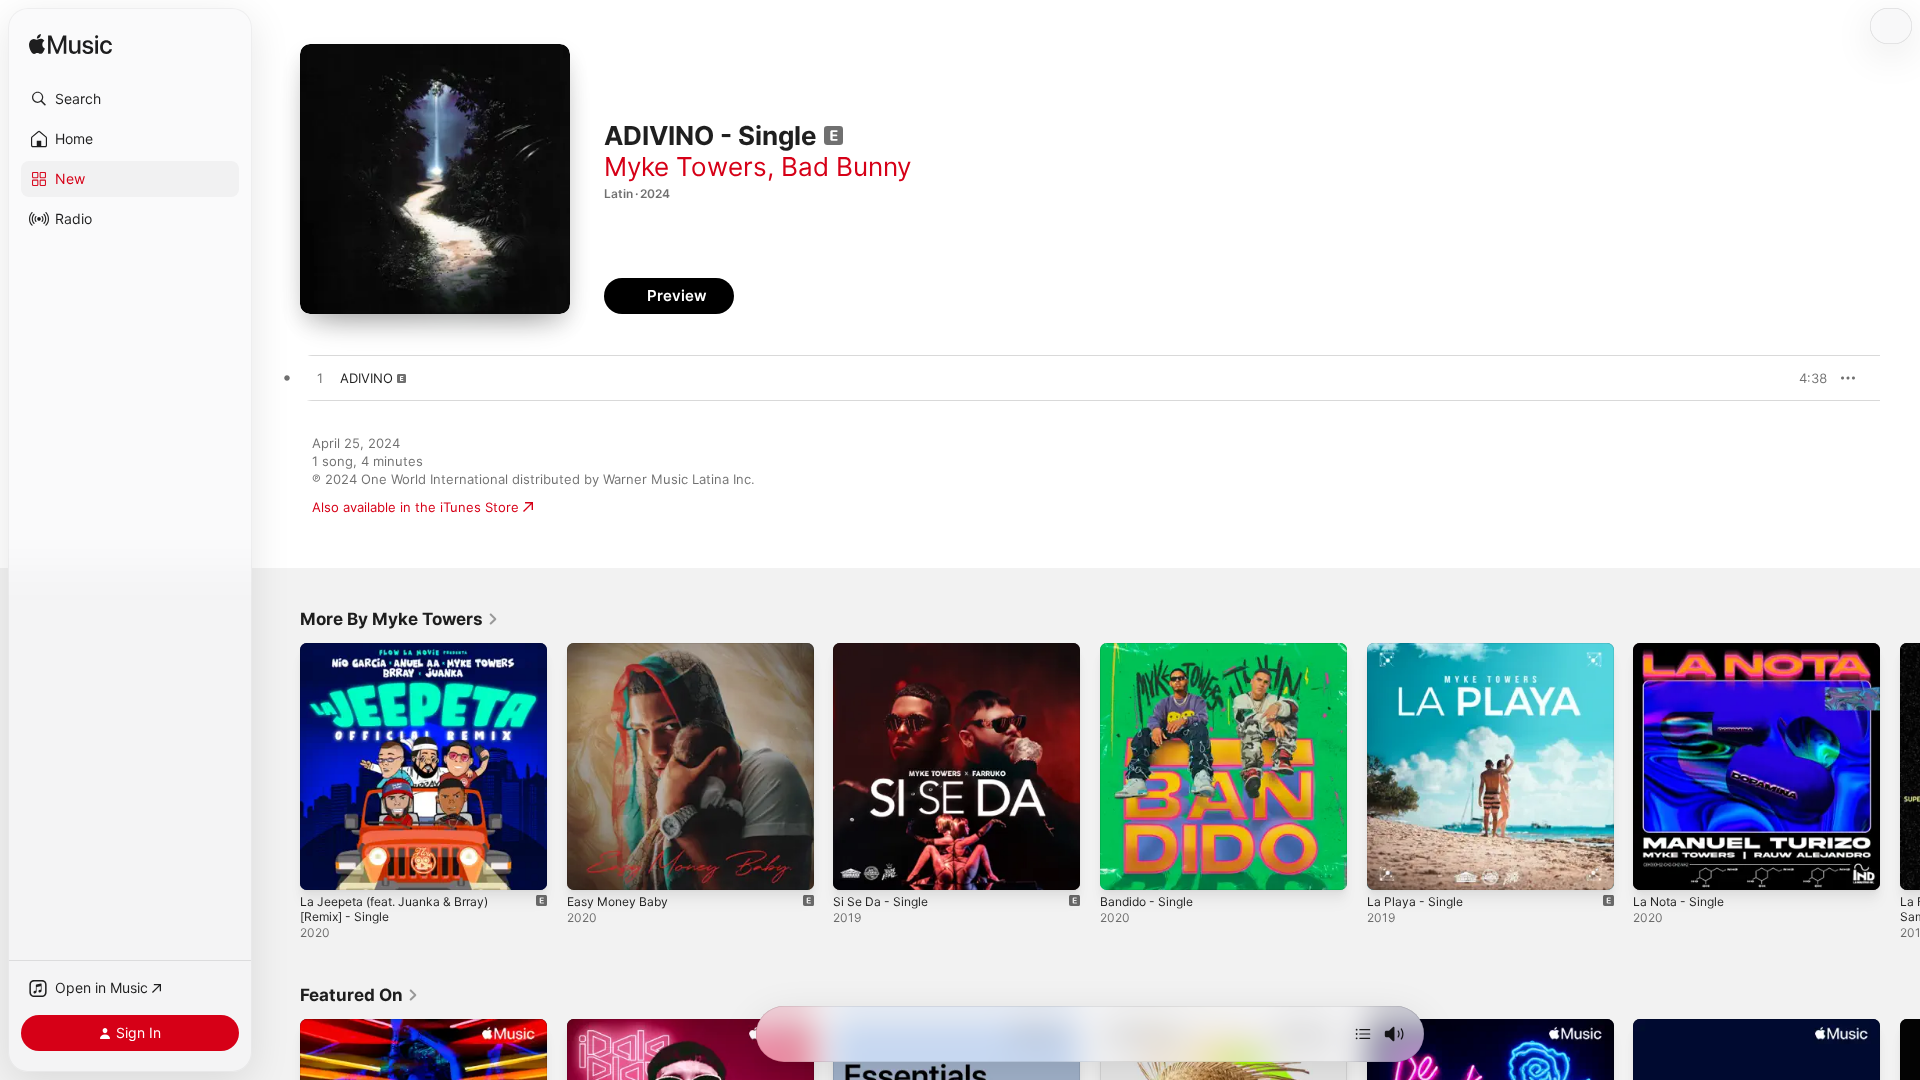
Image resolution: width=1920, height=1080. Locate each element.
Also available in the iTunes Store (415, 507)
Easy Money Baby (622, 651)
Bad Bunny (846, 166)
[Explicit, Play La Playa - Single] (1392, 865)
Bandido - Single (1151, 651)
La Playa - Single (1418, 651)
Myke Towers (685, 166)
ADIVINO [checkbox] (366, 378)
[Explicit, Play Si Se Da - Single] (858, 865)
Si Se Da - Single (884, 651)
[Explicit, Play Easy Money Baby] (592, 865)
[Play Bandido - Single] (1125, 865)
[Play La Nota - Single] (1658, 865)
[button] (130, 99)
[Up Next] (1363, 1034)
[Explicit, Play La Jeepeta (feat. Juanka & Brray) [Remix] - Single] (325, 865)
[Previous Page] (280, 766)
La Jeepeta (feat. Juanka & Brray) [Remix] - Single (404, 659)
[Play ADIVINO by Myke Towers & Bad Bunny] (320, 379)
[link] (399, 619)
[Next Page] (1900, 766)
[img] (70, 45)
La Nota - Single (1683, 651)
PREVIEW (1805, 378)
